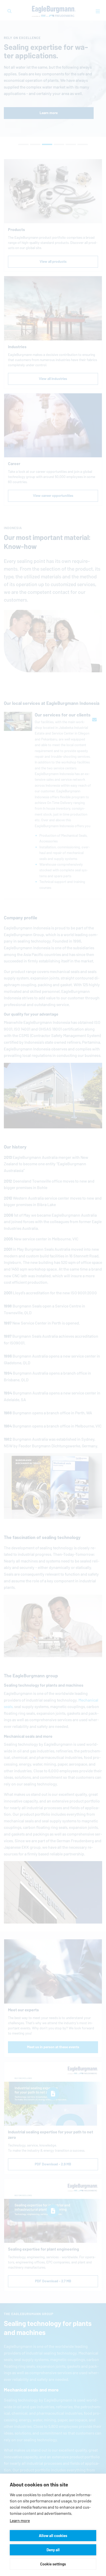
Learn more (20, 2521)
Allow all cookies (53, 2536)
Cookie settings (53, 2564)
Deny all (53, 2550)
